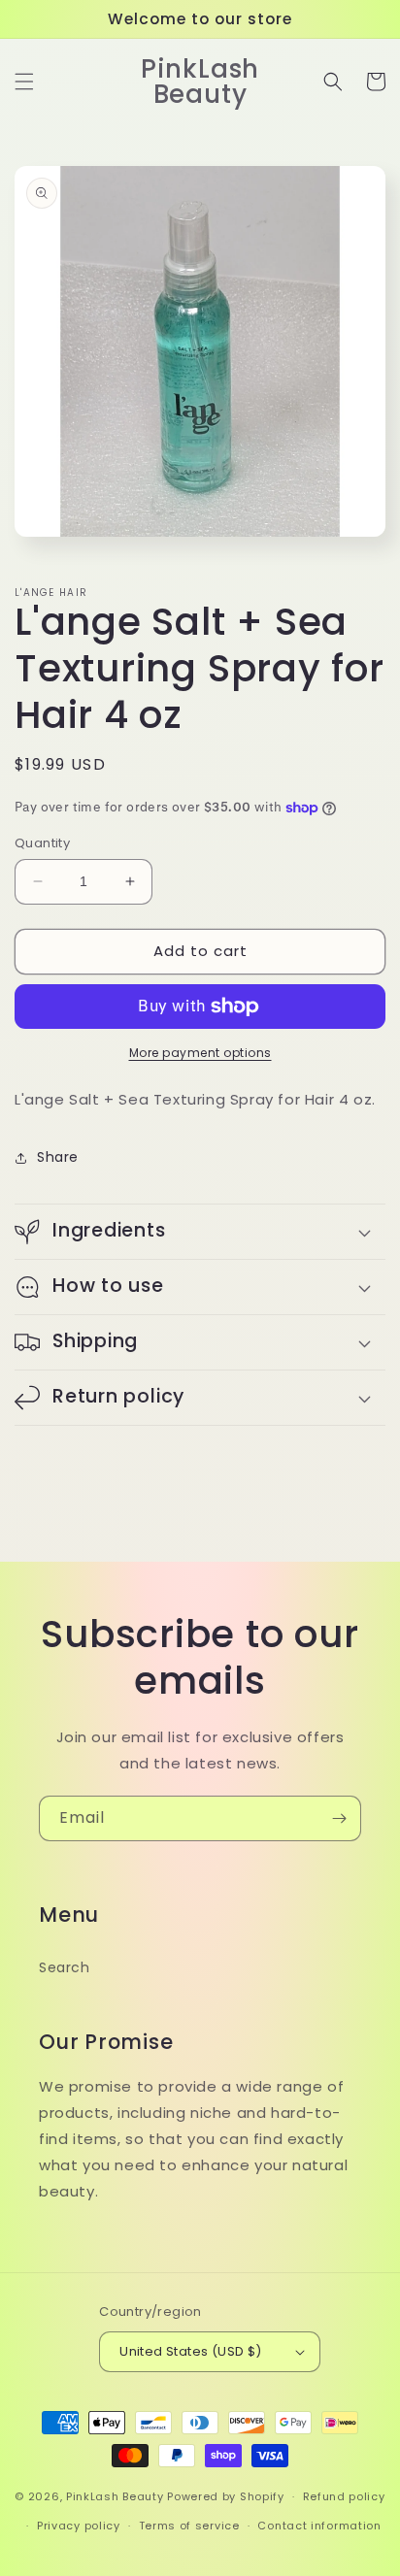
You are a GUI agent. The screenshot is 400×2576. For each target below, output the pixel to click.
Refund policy (344, 2496)
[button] (24, 82)
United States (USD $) (190, 2351)
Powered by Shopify (226, 2496)
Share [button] (58, 1157)
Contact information (319, 2526)
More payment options (200, 1053)
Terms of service (189, 2526)
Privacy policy (79, 2526)
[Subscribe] (339, 1818)
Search (65, 1967)
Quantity (42, 843)
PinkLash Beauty (115, 2496)
